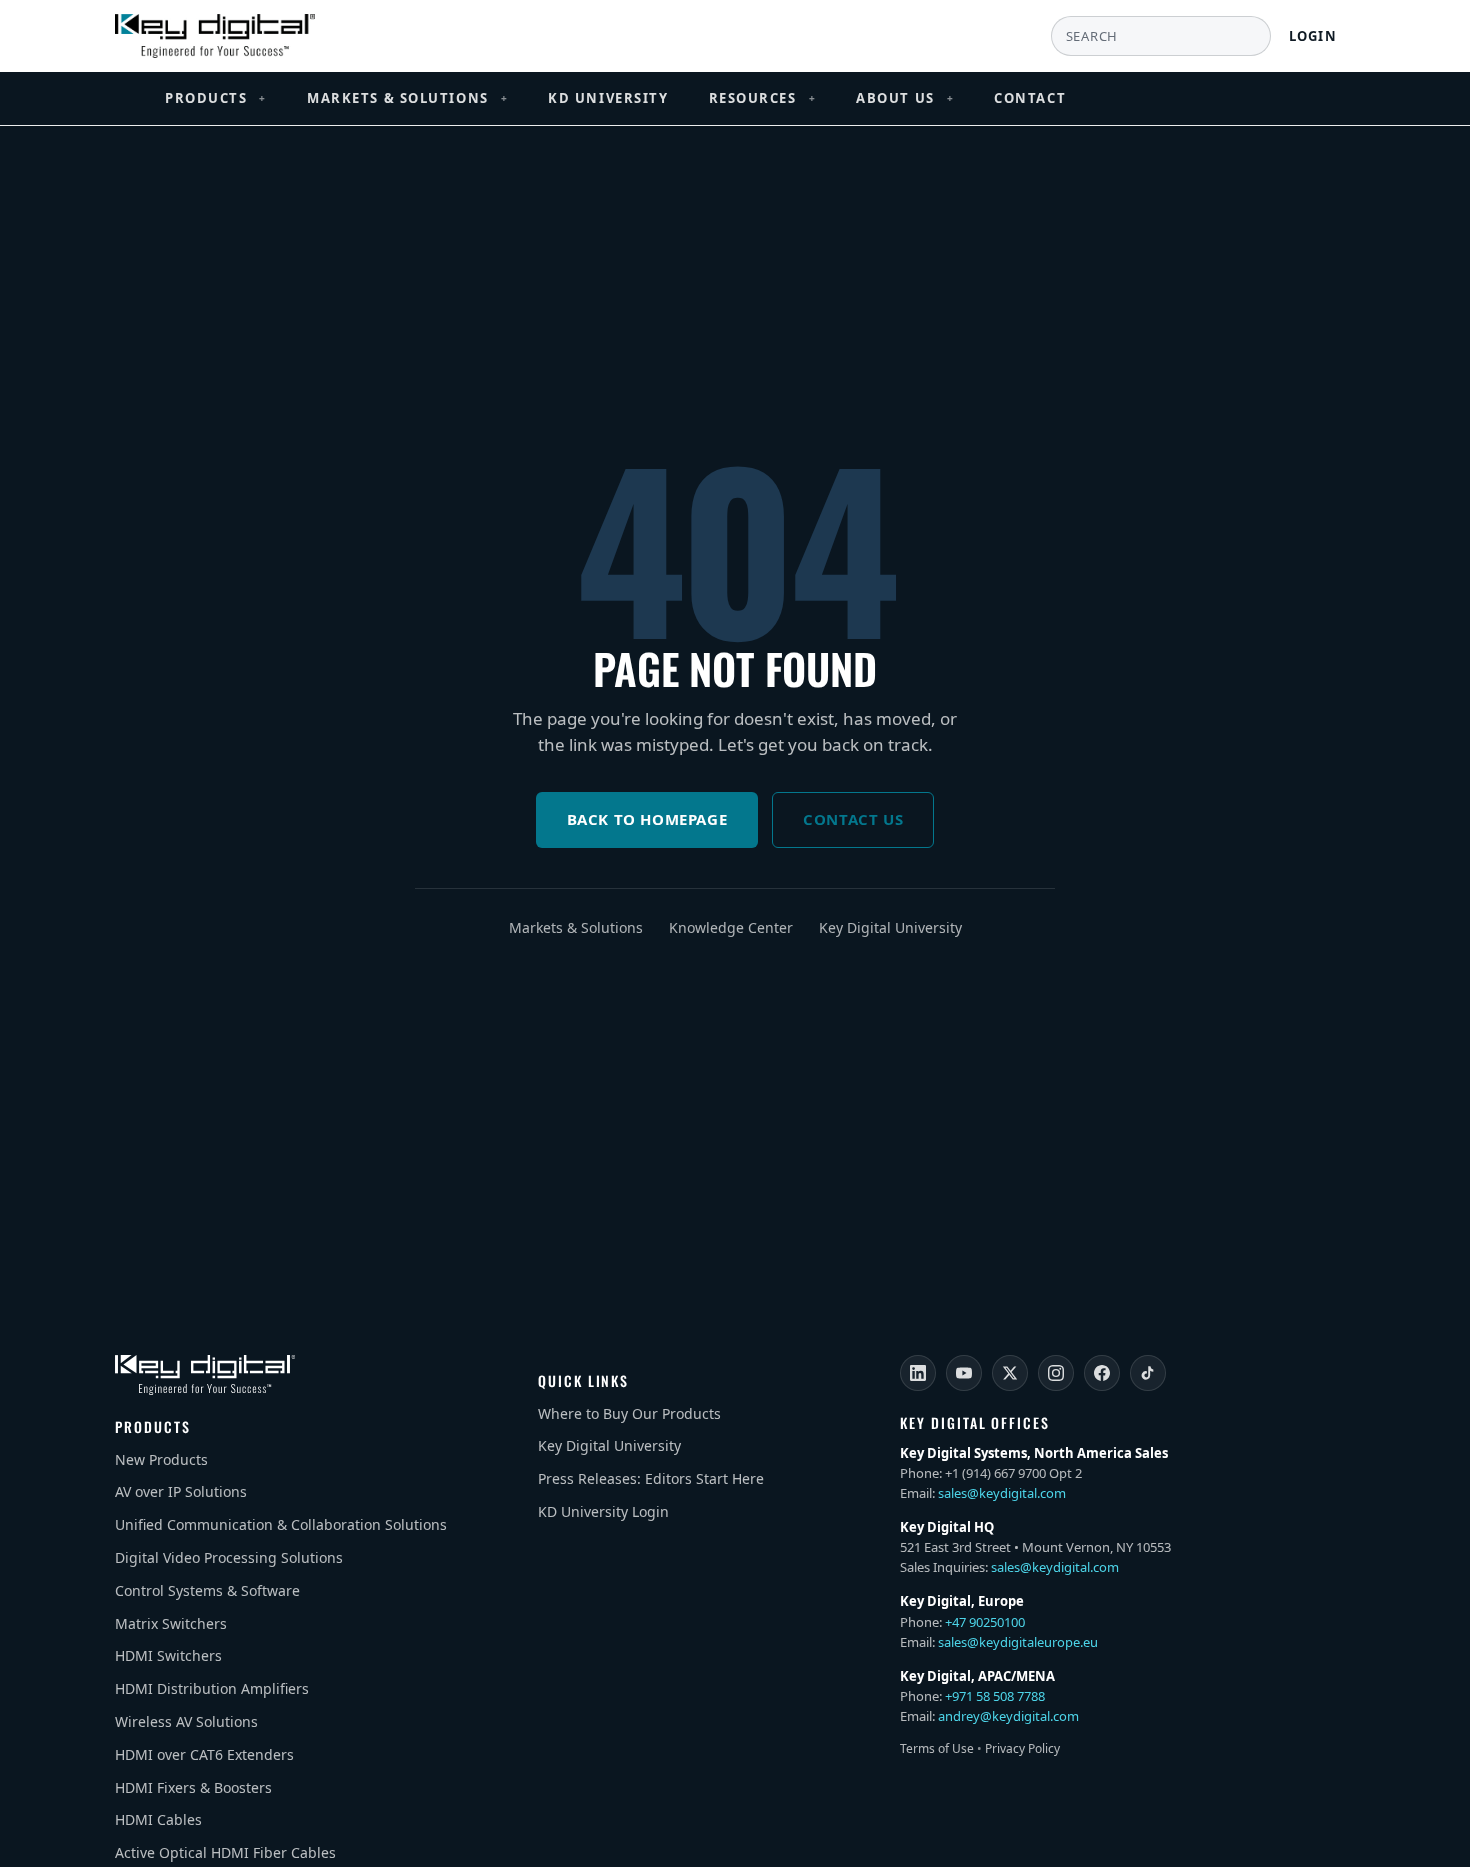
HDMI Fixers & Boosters (193, 1787)
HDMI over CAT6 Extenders (204, 1754)
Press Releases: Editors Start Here (651, 1478)
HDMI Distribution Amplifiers (212, 1688)
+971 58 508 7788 (995, 1696)
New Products (161, 1459)
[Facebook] (1102, 1373)
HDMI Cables (158, 1819)
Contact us (853, 819)
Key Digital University (890, 927)
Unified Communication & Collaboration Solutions (281, 1524)
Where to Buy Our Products (629, 1413)
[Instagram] (1056, 1373)
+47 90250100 (985, 1622)
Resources (763, 98)
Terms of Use (937, 1748)
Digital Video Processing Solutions (229, 1557)
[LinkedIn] (918, 1373)
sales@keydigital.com (1002, 1493)
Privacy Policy (1022, 1748)
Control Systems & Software (207, 1590)
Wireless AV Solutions (186, 1721)
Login (1313, 36)
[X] (1010, 1373)
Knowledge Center (731, 927)
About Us (905, 98)
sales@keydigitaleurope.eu (1018, 1642)
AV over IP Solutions (181, 1491)
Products (216, 98)
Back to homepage (647, 819)
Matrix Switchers (171, 1623)
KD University (608, 98)
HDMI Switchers (168, 1655)
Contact (1030, 98)
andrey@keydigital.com (1008, 1716)
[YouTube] (964, 1373)
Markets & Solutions (407, 98)
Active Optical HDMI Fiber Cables (225, 1852)
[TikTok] (1148, 1373)
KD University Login (603, 1511)
